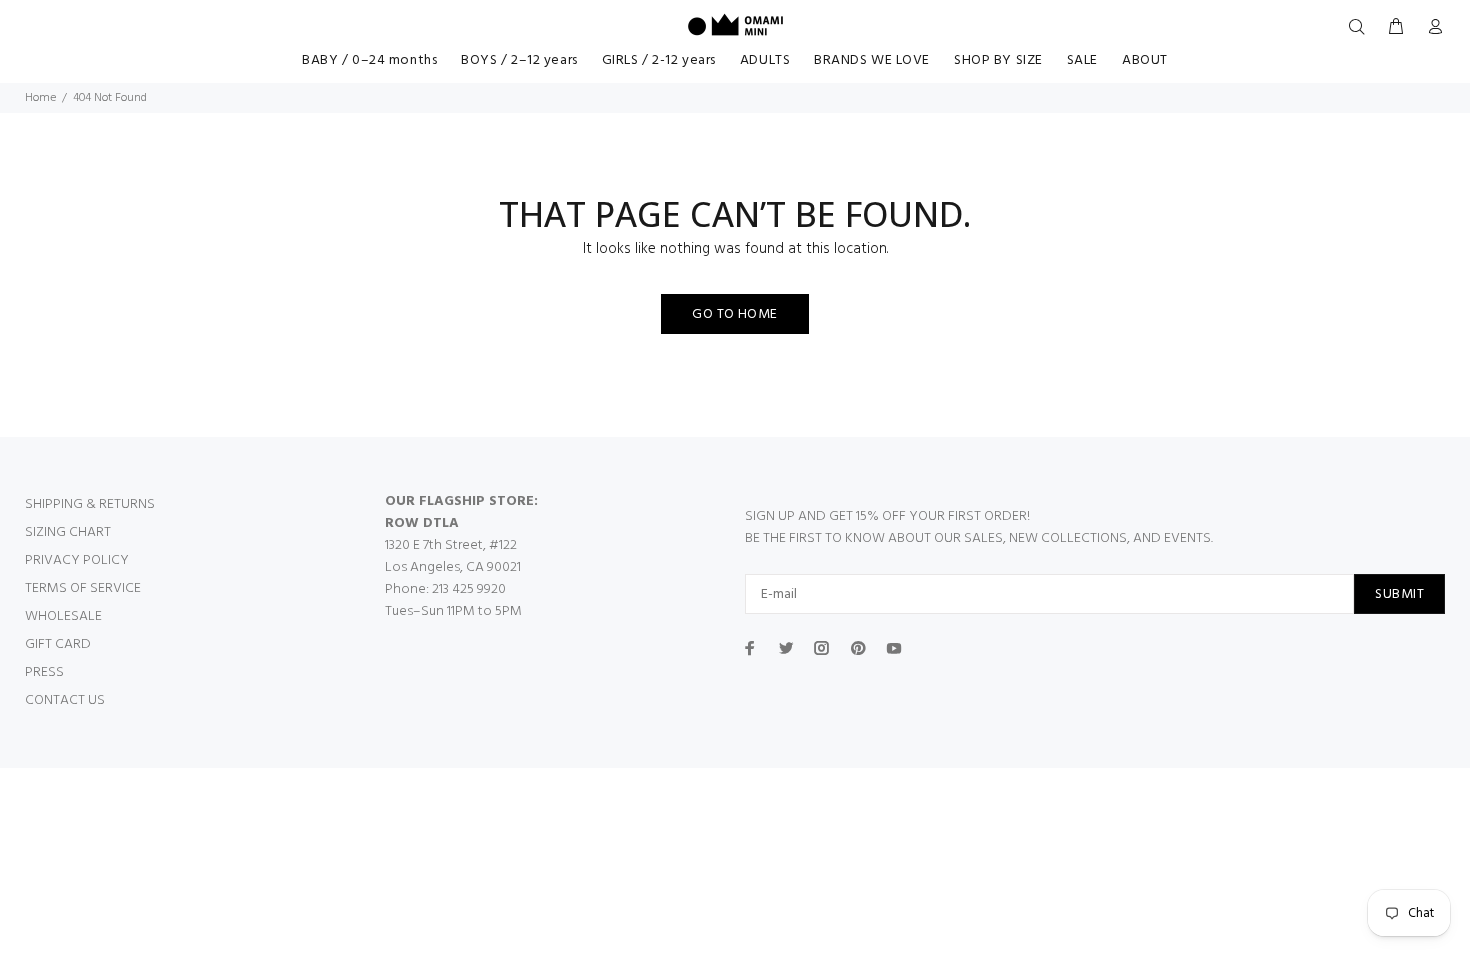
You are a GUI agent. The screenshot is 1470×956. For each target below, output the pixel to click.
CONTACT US (65, 700)
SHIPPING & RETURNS (90, 504)
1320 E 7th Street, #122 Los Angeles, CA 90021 (453, 556)
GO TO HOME (734, 314)
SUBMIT (1399, 594)
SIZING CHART (68, 532)
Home (40, 98)
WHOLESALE (63, 616)
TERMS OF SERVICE (83, 588)
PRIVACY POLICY (77, 560)
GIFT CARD (58, 644)
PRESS (44, 672)
